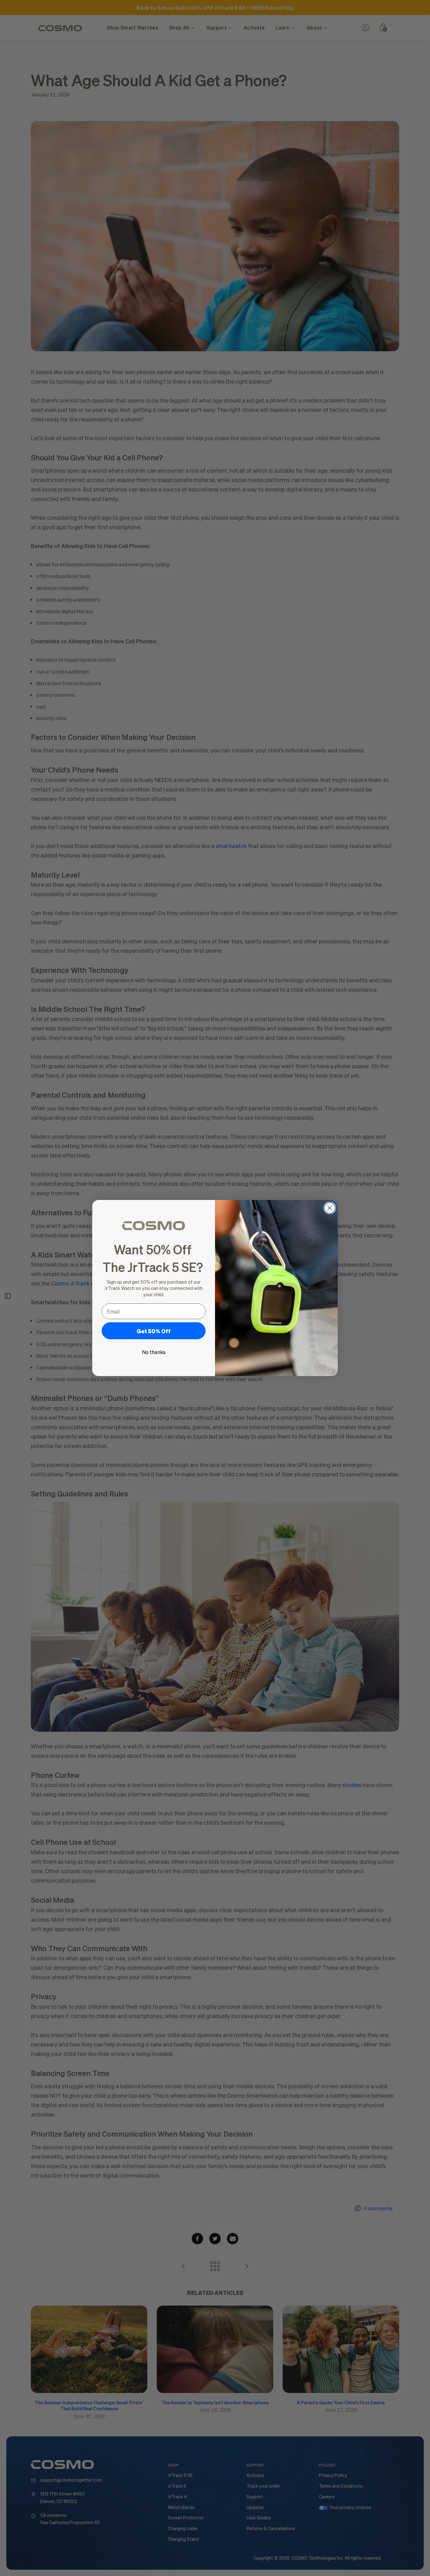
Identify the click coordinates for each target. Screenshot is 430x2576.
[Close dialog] (330, 1208)
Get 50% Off (154, 1331)
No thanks (154, 1352)
